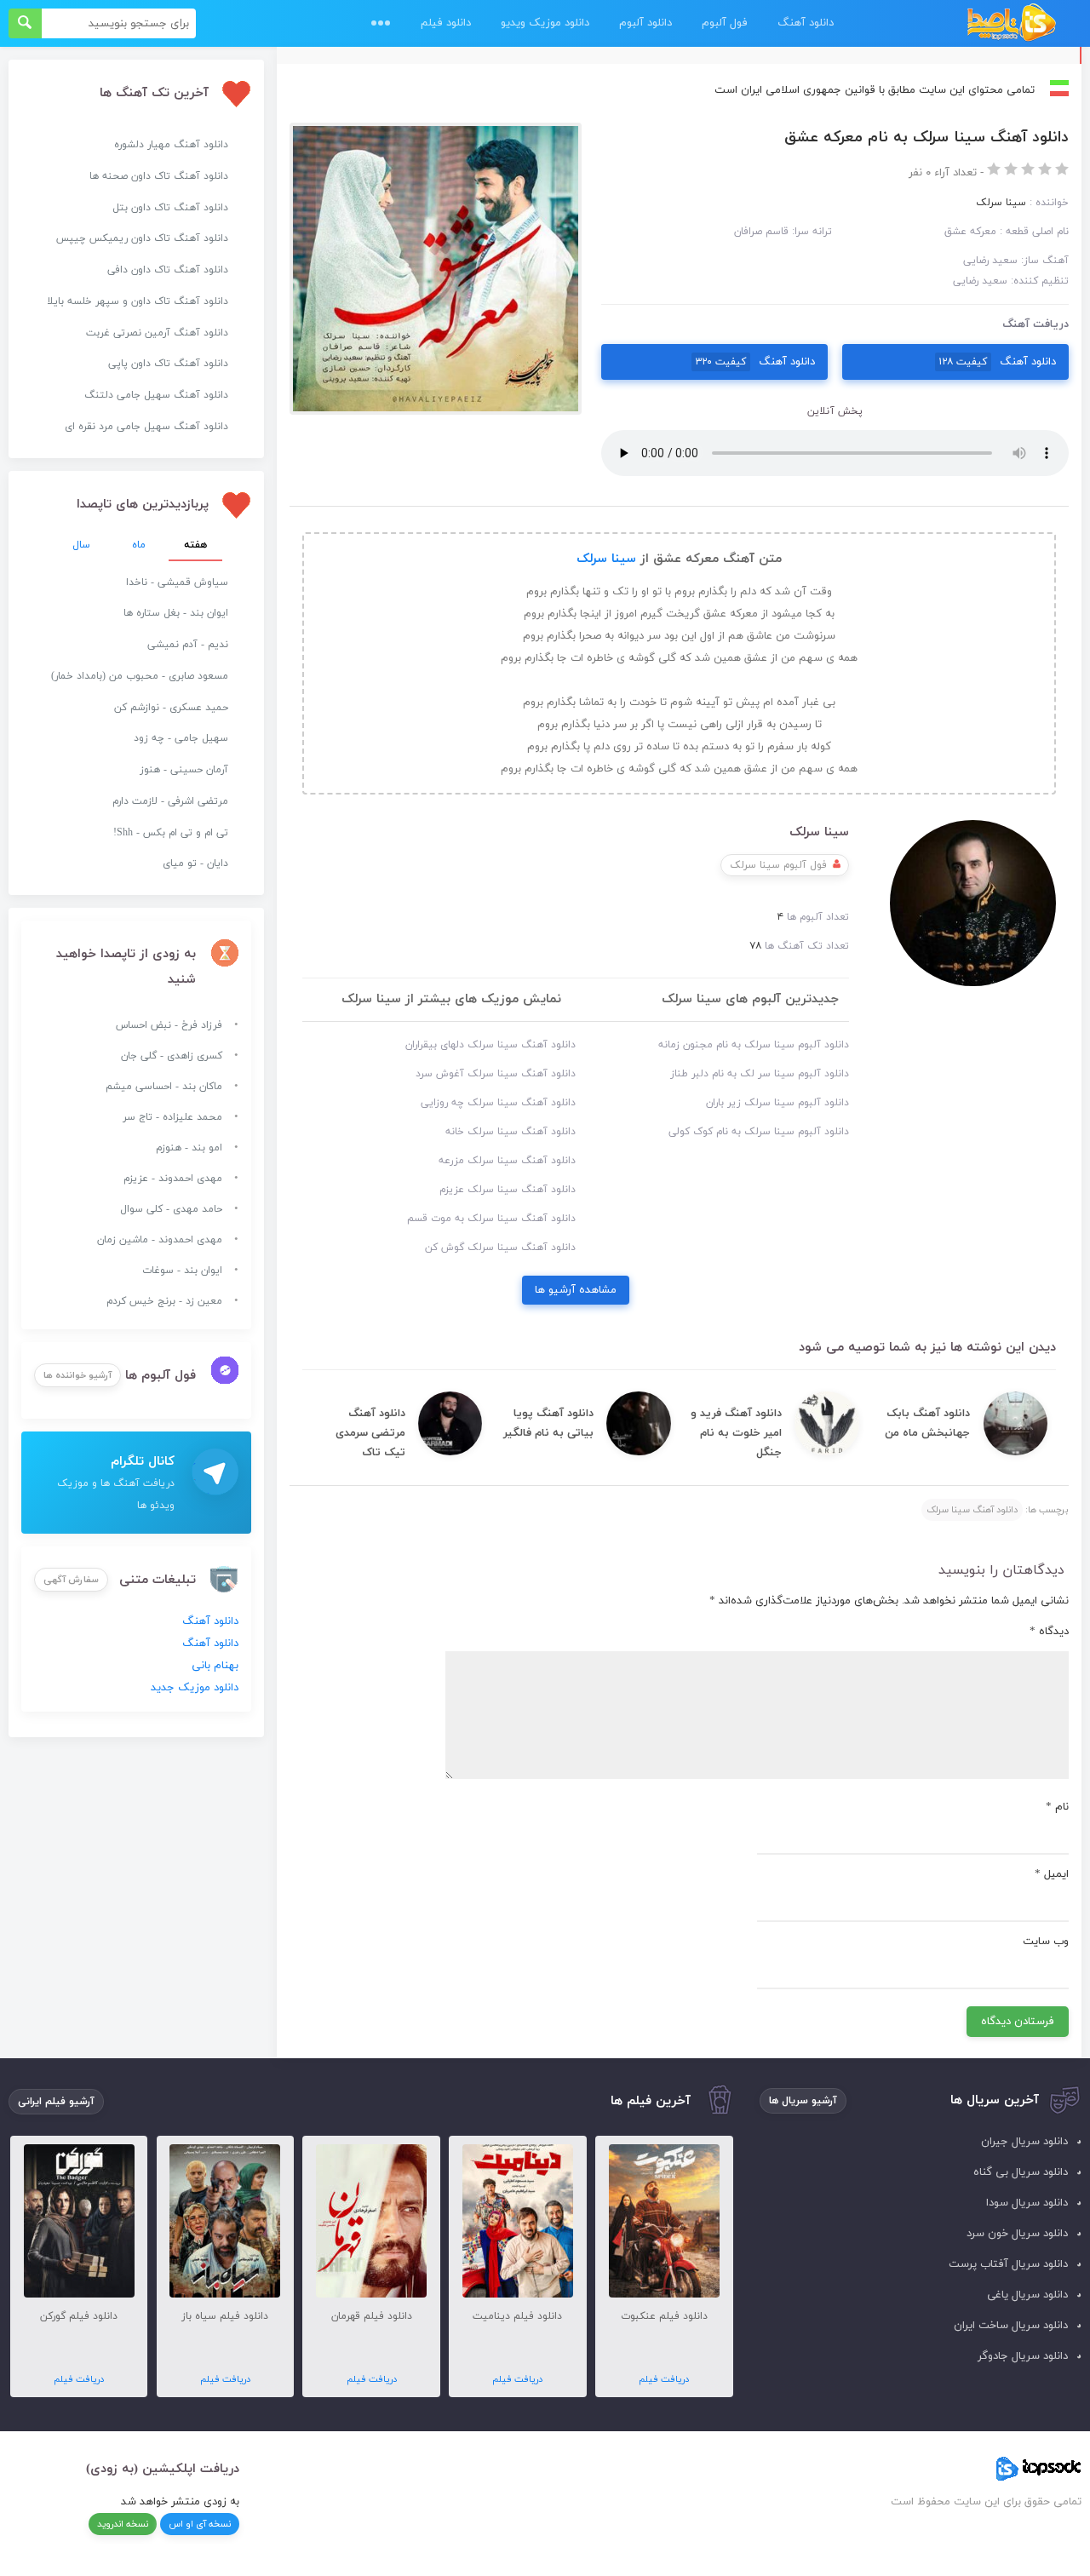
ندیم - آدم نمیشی (188, 645)
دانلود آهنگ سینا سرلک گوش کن (500, 1248)
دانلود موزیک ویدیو (545, 23)
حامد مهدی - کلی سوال (171, 1209)
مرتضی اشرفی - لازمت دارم (170, 801)
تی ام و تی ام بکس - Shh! (171, 833)
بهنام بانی (215, 1666)
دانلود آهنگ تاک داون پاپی (168, 364)
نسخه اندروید (123, 2524)
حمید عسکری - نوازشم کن (171, 708)
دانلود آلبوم (645, 23)
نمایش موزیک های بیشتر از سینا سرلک (451, 999)
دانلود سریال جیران (1024, 2142)
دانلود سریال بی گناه (1021, 2172)
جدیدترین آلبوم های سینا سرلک (750, 999)
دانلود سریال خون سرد (1017, 2234)
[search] (25, 23)
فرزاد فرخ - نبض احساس (169, 1025)
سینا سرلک (606, 559)
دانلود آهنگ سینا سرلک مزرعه (507, 1161)
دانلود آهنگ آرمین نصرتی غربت (157, 333)
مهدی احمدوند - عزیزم (173, 1179)
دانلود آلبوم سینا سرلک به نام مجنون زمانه (754, 1045)
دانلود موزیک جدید (195, 1688)
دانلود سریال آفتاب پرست (1008, 2264)
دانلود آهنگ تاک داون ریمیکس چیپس (142, 238)
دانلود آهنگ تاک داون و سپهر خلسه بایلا (138, 301)
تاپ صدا (1011, 23)
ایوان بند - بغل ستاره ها (176, 613)
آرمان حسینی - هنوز (184, 770)
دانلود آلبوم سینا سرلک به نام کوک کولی (759, 1132)
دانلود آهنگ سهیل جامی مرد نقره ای (146, 427)
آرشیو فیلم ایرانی (56, 2102)
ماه (139, 545)
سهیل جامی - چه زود (181, 738)
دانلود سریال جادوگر (1023, 2356)
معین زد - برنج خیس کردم (164, 1301)
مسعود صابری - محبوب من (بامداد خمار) (140, 676)
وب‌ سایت (1046, 1942)
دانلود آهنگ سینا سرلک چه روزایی (498, 1103)
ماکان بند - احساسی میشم (164, 1087)
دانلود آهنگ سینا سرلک (972, 1510)
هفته (195, 545)
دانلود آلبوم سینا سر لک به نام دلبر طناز (760, 1074)
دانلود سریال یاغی (1027, 2295)
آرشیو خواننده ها (77, 1375)
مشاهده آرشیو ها (576, 1290)
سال (81, 545)
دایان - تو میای (195, 863)
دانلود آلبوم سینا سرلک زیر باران (777, 1103)
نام (1057, 1807)
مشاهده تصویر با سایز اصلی (436, 134)
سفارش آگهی (71, 1580)
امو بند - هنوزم (189, 1148)
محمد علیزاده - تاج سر (172, 1117)
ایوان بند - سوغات (182, 1271)
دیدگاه (1049, 1632)
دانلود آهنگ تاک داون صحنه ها (159, 176)
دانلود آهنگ (806, 23)
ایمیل (1052, 1874)
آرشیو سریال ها (803, 2101)
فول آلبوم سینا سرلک (778, 865)
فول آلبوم (725, 23)
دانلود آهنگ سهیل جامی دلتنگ (156, 395)
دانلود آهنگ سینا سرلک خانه (511, 1132)
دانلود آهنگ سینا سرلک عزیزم (508, 1190)
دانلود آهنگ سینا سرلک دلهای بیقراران (490, 1045)
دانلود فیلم (446, 23)
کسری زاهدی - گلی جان (172, 1056)
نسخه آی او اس (200, 2524)
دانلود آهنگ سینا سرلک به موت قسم (491, 1219)
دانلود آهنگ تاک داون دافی (168, 270)
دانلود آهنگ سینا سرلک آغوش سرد (496, 1074)
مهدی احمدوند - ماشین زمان (160, 1240)
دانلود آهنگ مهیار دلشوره (171, 145)
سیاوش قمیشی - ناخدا (177, 582)
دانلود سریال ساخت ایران (1011, 2326)
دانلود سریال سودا (1027, 2203)
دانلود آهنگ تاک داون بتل (170, 208)
